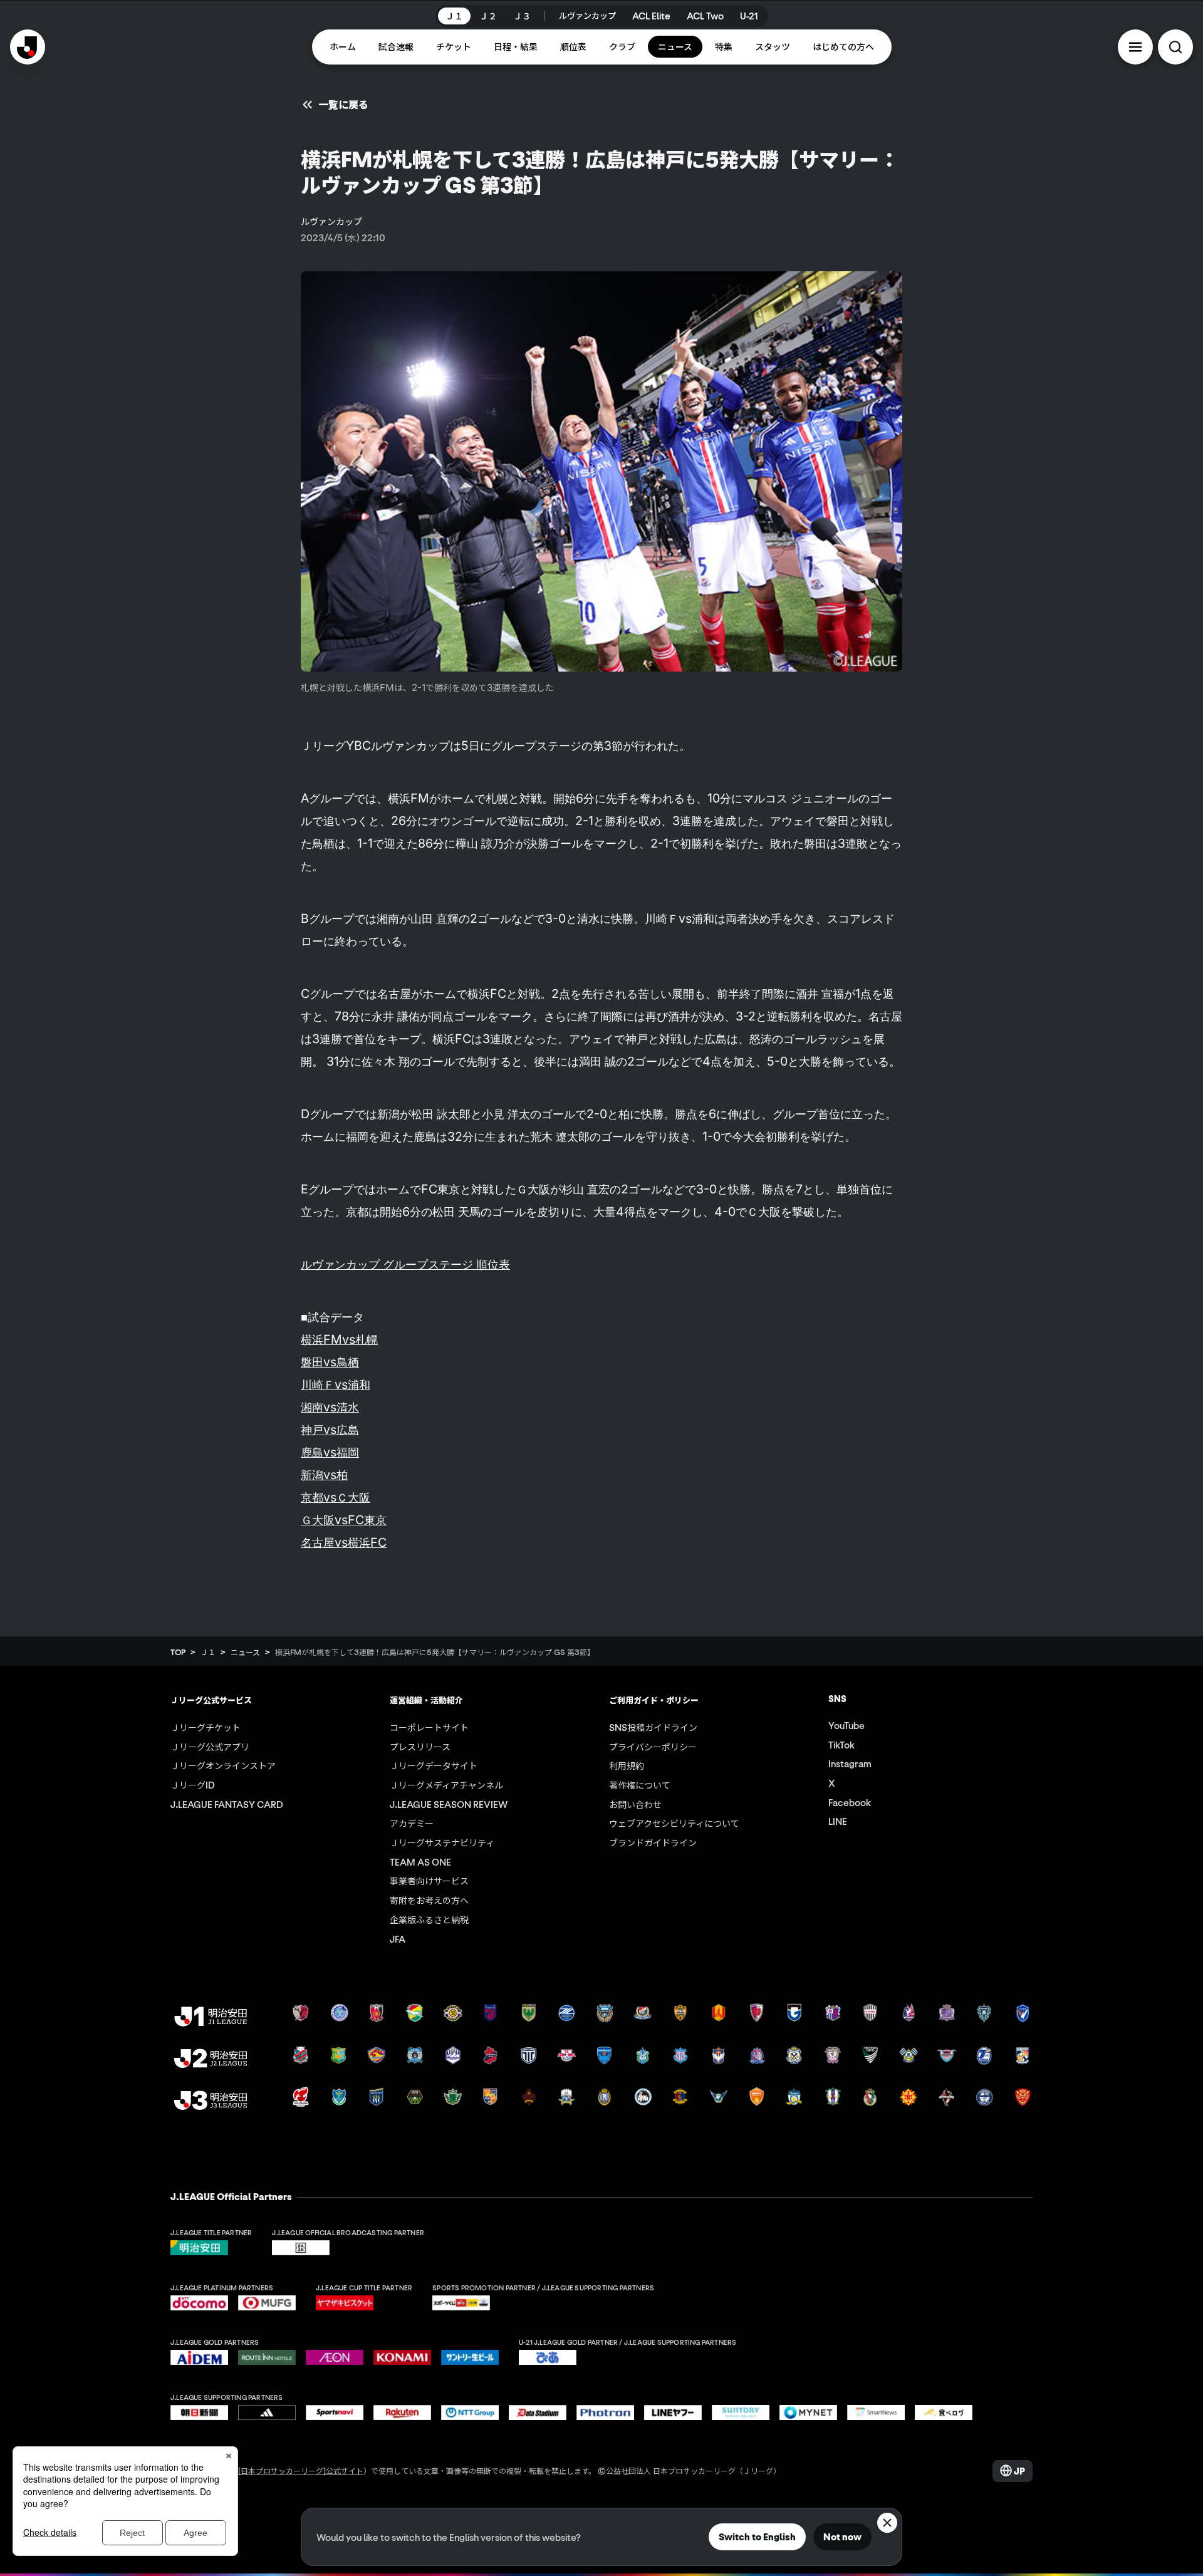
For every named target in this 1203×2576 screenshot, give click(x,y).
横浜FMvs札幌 (339, 1339)
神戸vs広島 (330, 1430)
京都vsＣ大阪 (336, 1497)
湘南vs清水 (330, 1407)
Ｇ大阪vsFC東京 (344, 1520)
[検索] (1175, 47)
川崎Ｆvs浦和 (336, 1384)
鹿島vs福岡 (330, 1452)
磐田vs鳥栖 (330, 1362)
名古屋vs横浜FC (344, 1542)
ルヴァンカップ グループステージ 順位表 (405, 1264)
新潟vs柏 (324, 1475)
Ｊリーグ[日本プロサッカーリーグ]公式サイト (286, 2470)
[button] (1135, 47)
